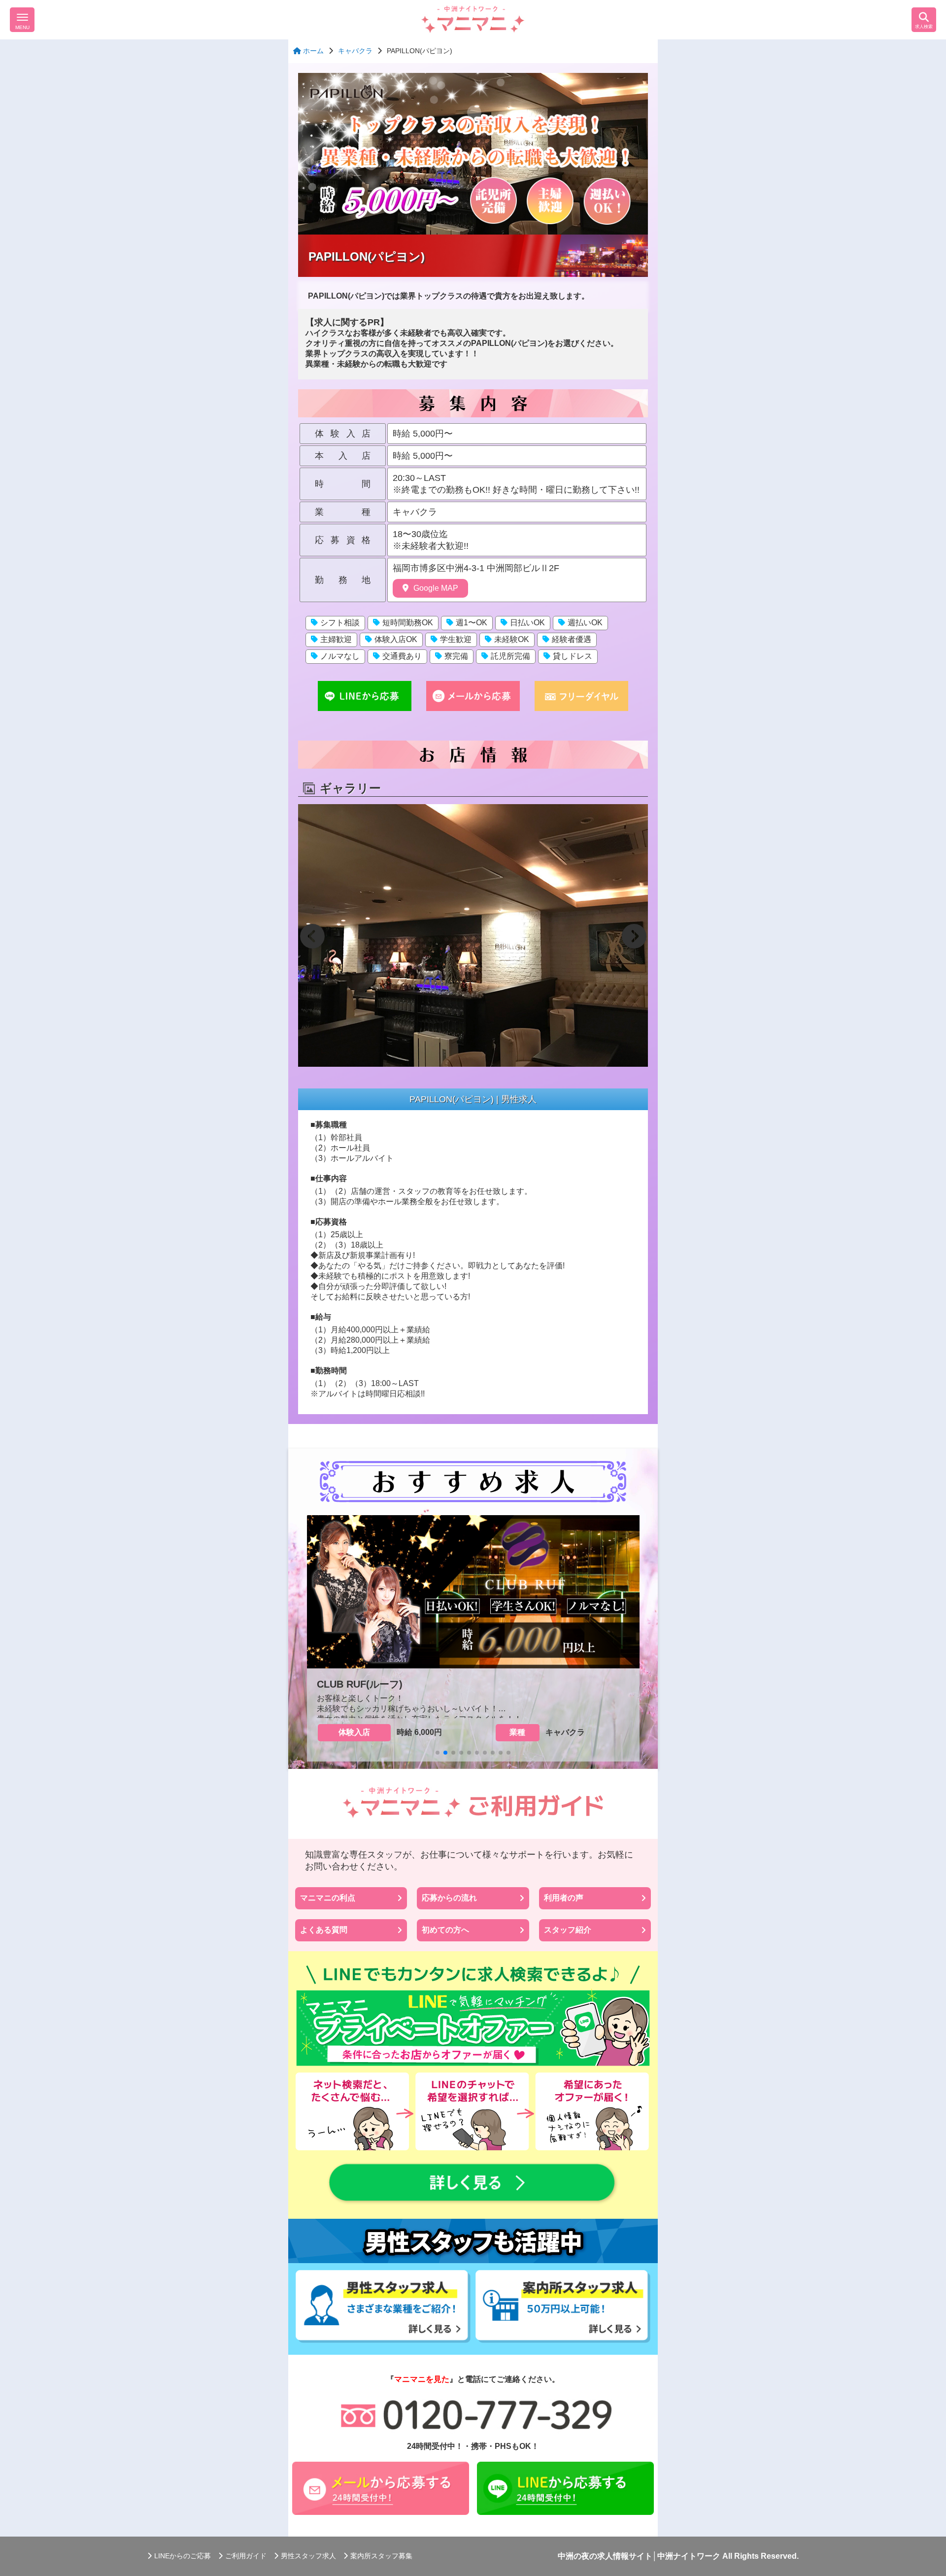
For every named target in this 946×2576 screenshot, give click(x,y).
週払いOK (585, 623)
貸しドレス (573, 656)
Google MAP (436, 588)
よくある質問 (324, 1930)
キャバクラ (355, 51)
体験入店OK (396, 639)
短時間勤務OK (408, 623)
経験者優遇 (572, 639)
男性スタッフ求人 (308, 2556)
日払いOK (527, 623)
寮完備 (456, 656)
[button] (312, 936)
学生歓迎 (456, 639)
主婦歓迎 (336, 639)
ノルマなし (340, 656)
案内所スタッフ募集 (381, 2556)
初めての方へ (445, 1930)
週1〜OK (472, 623)
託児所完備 (510, 656)
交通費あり (402, 656)
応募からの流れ (449, 1898)
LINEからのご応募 (183, 2556)
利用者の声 (564, 1898)
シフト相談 (340, 623)
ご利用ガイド (246, 2556)
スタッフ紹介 (568, 1930)
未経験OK (512, 639)
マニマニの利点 (328, 1898)
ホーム (312, 51)
